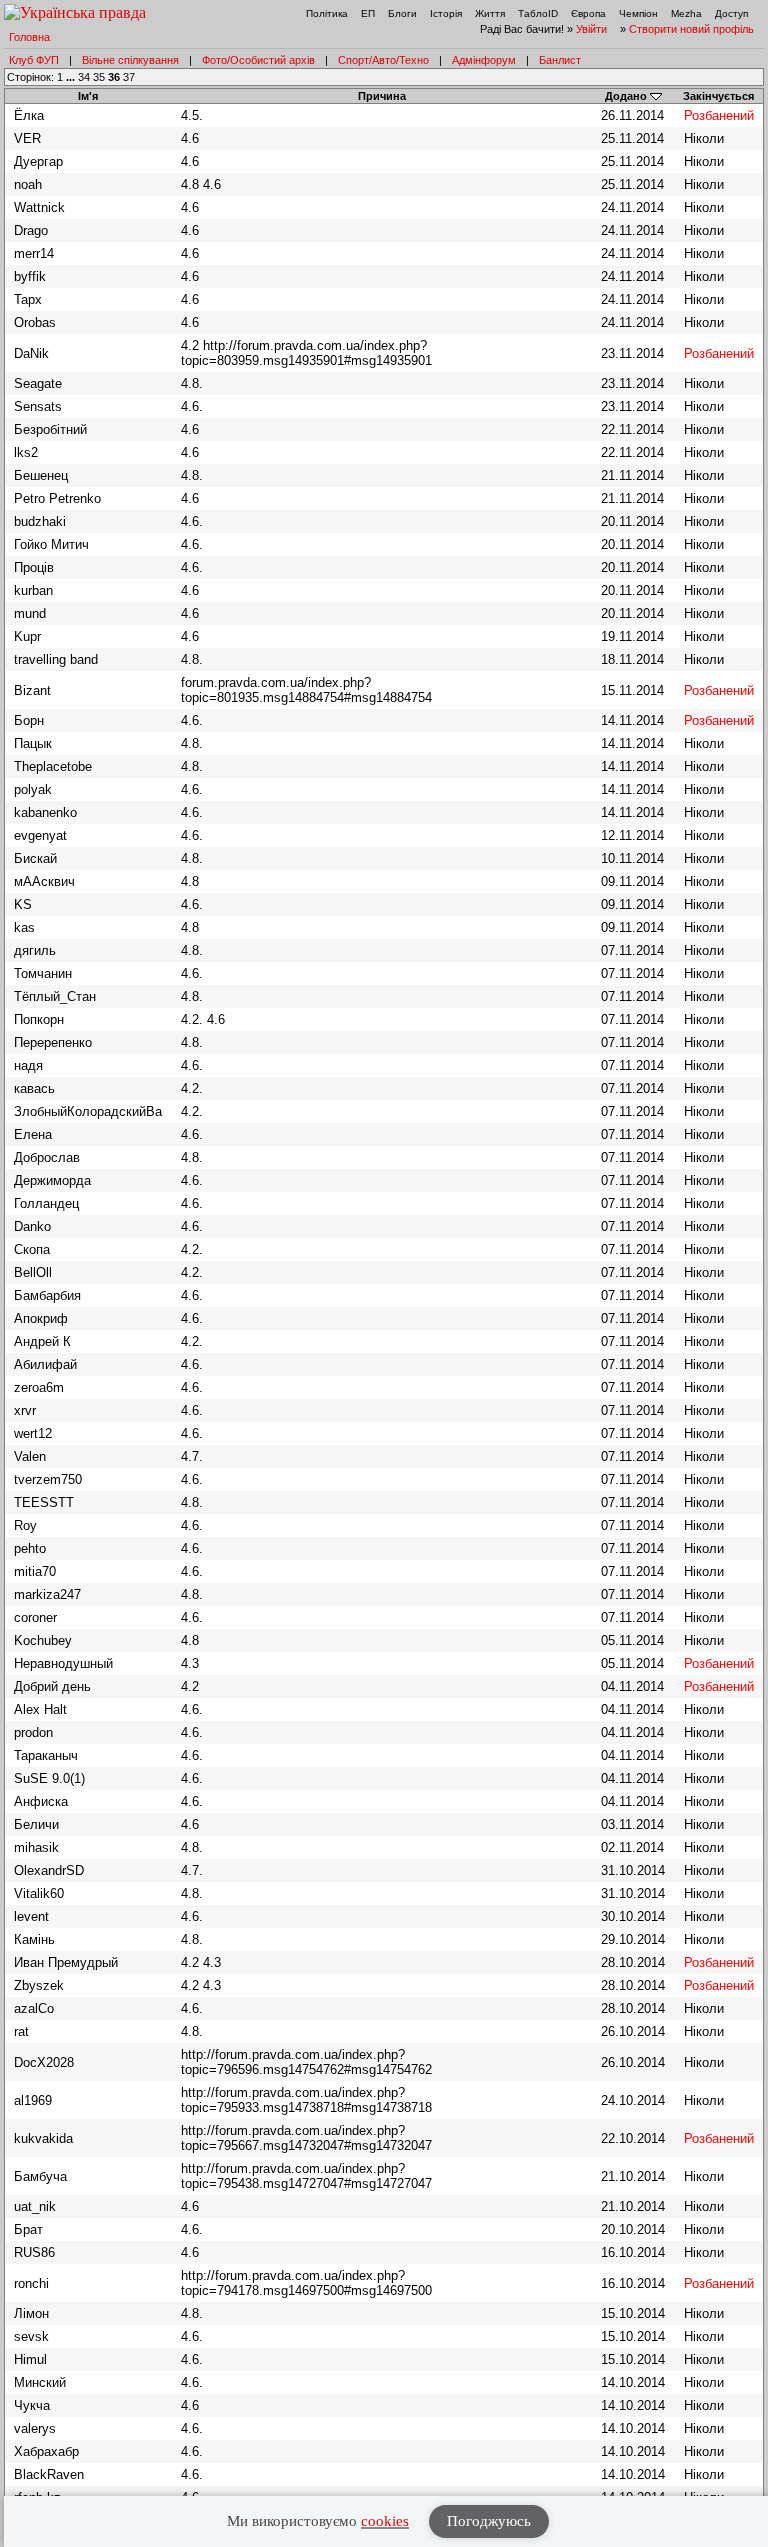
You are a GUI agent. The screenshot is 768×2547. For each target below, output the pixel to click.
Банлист (560, 60)
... (72, 77)
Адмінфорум (484, 60)
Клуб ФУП (34, 60)
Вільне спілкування (130, 60)
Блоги (402, 13)
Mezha (686, 13)
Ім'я (88, 96)
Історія (446, 13)
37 (129, 77)
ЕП (368, 13)
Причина (382, 96)
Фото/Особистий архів (258, 60)
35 (99, 77)
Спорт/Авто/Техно (383, 60)
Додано (626, 96)
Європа (588, 13)
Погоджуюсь (489, 2521)
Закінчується (718, 96)
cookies (385, 2521)
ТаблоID (538, 13)
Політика (327, 13)
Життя (490, 13)
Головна (29, 37)
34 (84, 77)
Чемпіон (638, 13)
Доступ (731, 13)
